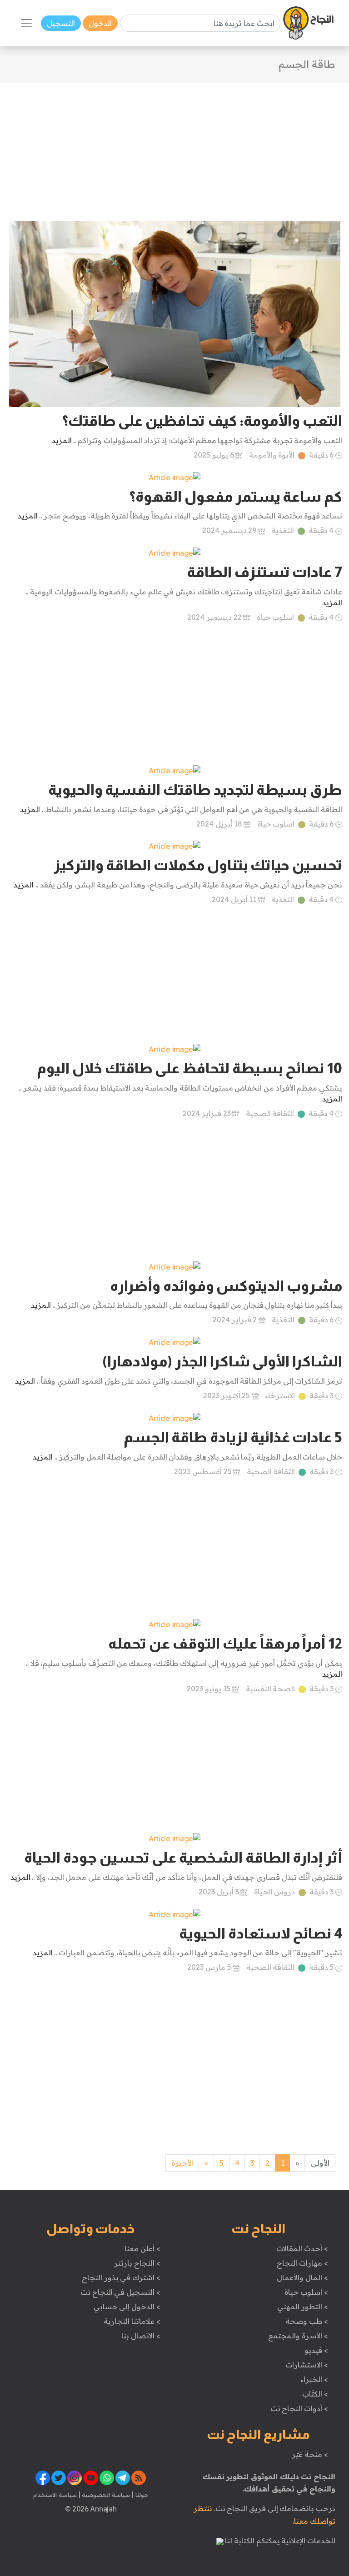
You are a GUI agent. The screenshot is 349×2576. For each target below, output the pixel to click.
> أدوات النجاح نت (299, 2408)
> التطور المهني (302, 2307)
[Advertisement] (174, 146)
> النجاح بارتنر (137, 2263)
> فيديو (316, 2350)
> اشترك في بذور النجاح (121, 2277)
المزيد (62, 440)
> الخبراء (314, 2379)
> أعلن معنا (142, 2248)
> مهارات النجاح (302, 2263)
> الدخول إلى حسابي (127, 2307)
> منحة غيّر (310, 2454)
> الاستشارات (307, 2365)
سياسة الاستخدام (55, 2495)
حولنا (141, 2495)
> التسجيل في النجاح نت (120, 2292)
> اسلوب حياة (306, 2292)
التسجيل (61, 23)
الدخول (100, 23)
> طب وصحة (307, 2321)
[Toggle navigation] (26, 23)
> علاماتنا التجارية (132, 2321)
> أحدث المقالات (302, 2248)
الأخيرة (182, 2163)
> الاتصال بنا (141, 2336)
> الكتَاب (315, 2394)
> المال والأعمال (302, 2277)
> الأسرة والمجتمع (298, 2336)
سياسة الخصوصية (105, 2495)
